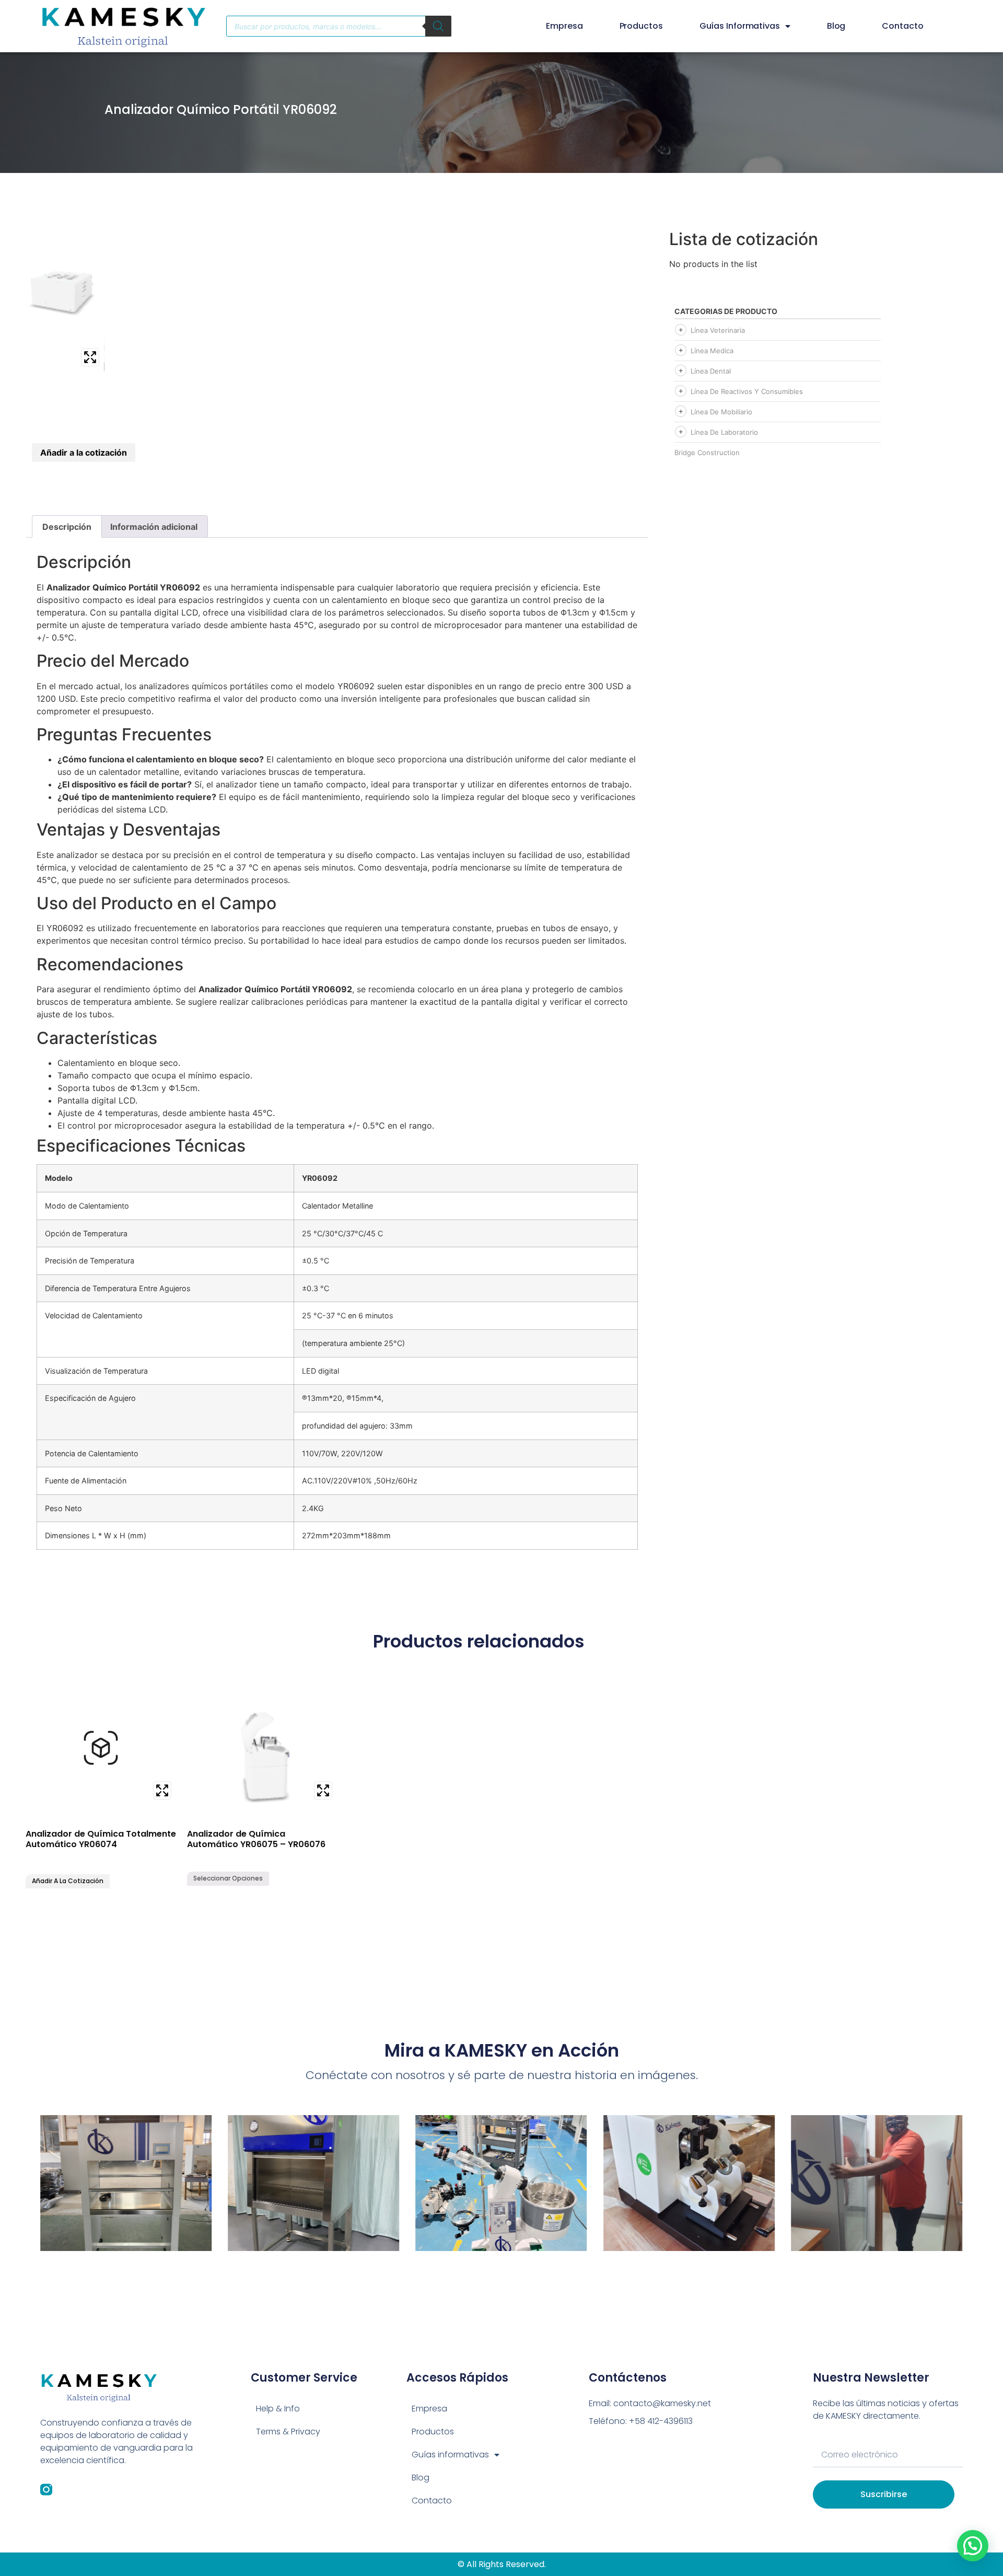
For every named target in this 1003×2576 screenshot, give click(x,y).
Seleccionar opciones (228, 1878)
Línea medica (712, 351)
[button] (973, 2546)
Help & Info (278, 2409)
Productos (641, 26)
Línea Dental (711, 371)
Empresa (564, 26)
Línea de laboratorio (724, 432)
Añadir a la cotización (84, 452)
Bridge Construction (707, 452)
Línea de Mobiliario (721, 412)
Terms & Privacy (288, 2432)
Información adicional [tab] (154, 527)
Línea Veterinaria (718, 330)
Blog (836, 26)
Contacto (902, 26)
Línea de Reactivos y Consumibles (747, 391)
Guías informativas (740, 26)
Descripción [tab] (67, 527)
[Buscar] (438, 26)
